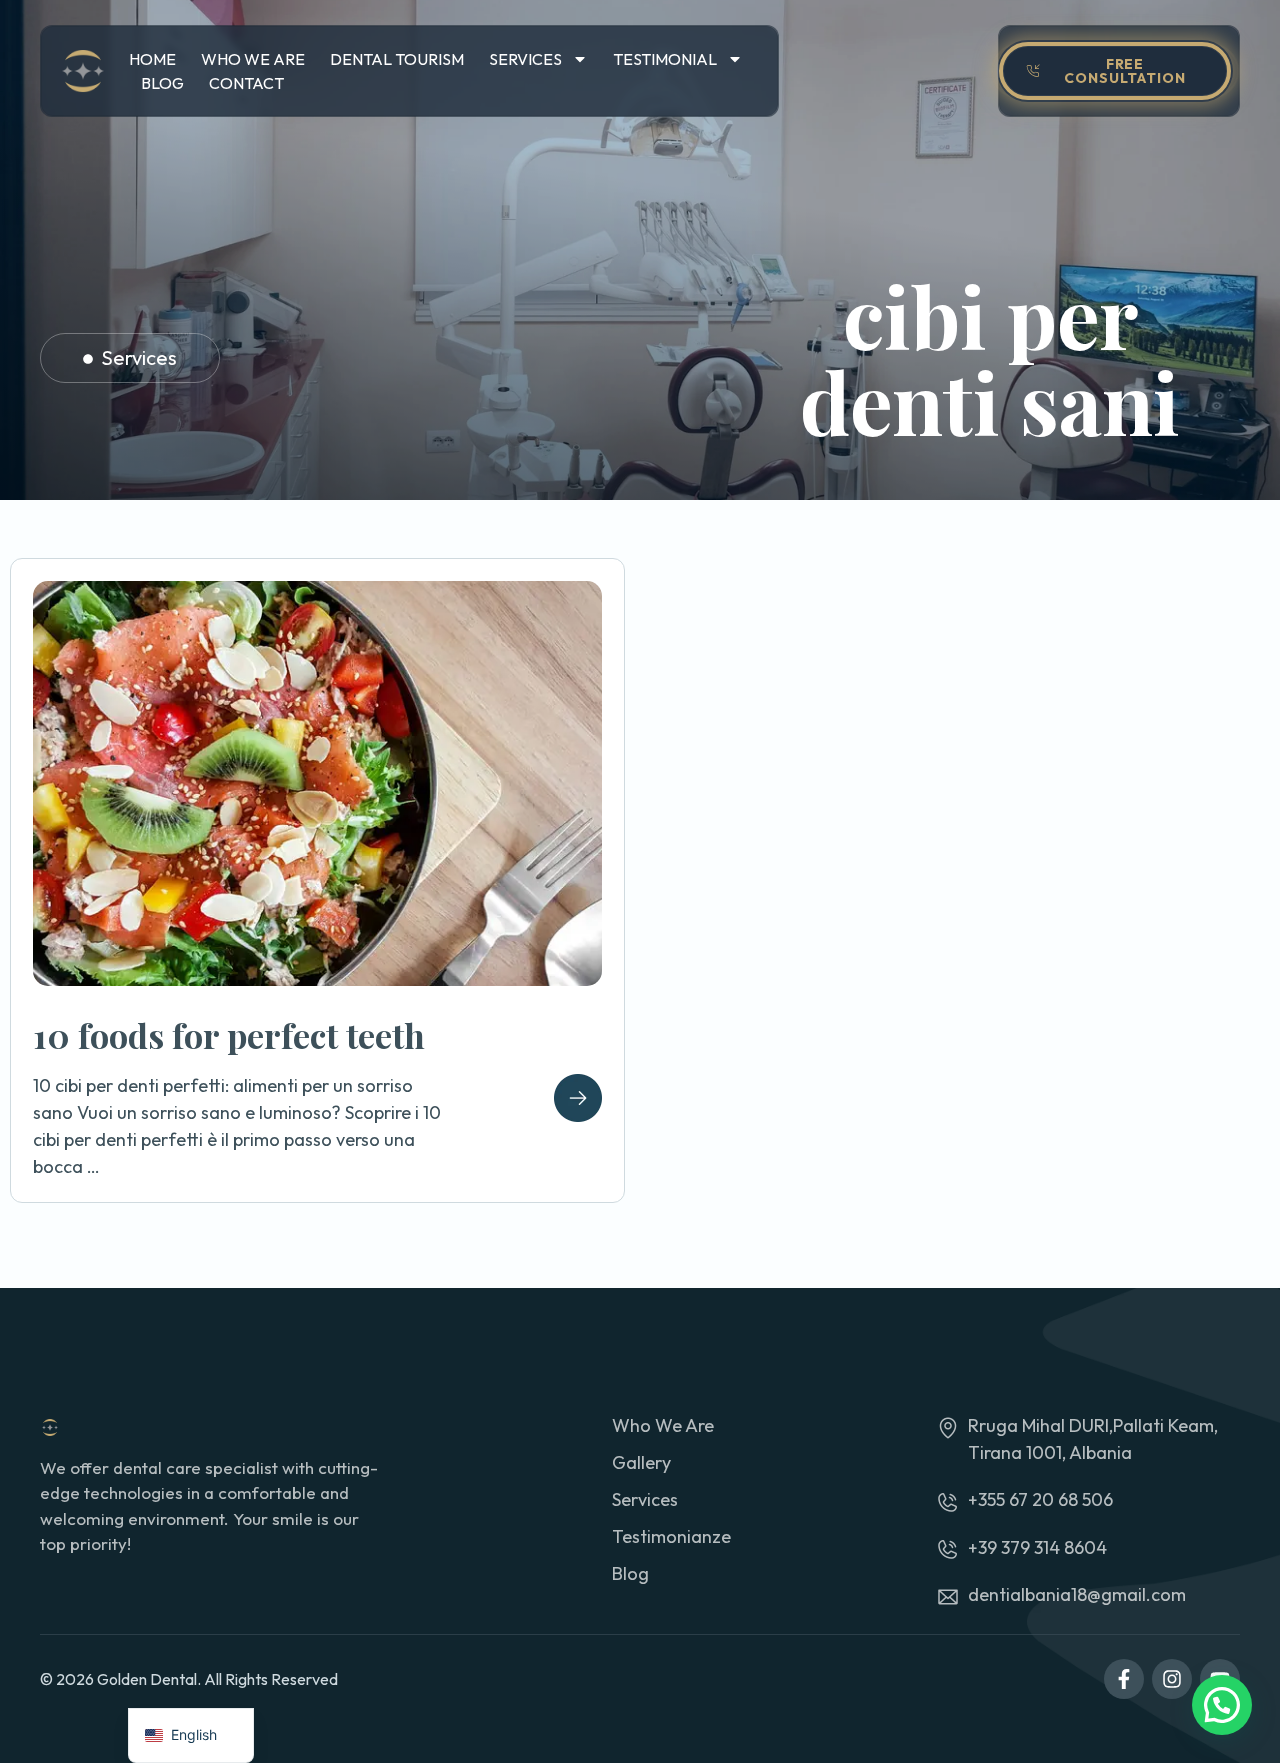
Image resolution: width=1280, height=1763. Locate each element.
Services (525, 59)
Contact (246, 83)
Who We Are (253, 59)
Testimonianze (671, 1536)
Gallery (641, 1462)
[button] (1222, 1705)
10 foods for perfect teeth (229, 1035)
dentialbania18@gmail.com (1077, 1594)
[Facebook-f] (1124, 1679)
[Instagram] (1172, 1679)
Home (152, 59)
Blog (162, 83)
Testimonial (665, 59)
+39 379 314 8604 (1037, 1547)
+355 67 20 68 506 (1040, 1499)
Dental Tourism (397, 59)
